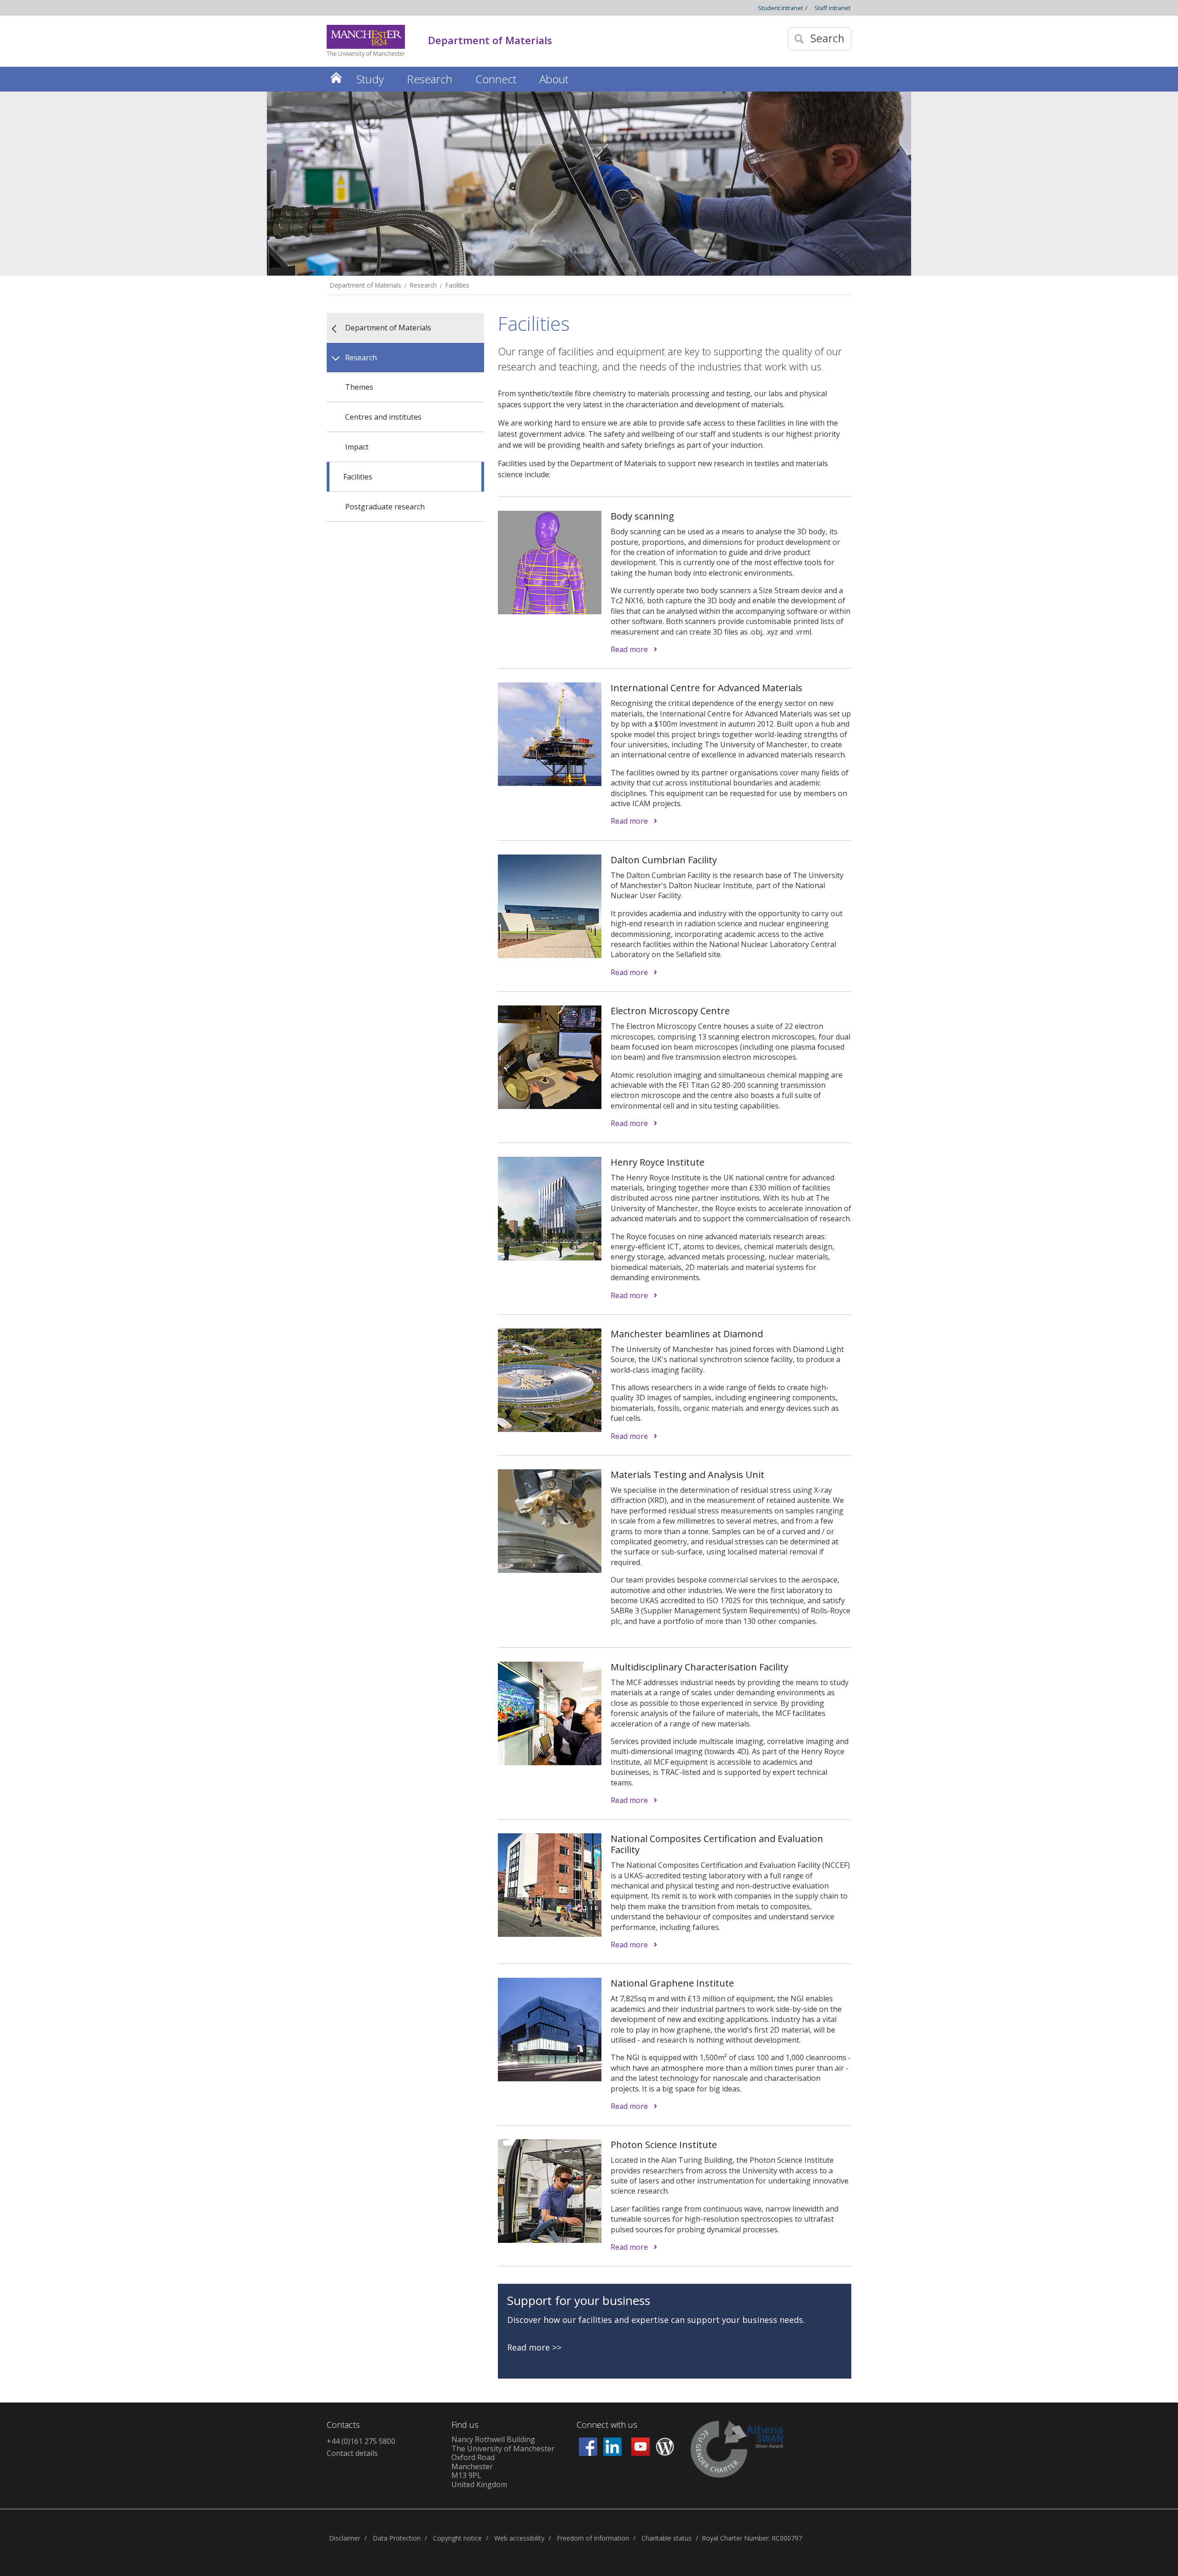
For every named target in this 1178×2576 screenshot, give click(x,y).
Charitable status (667, 2538)
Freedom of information (593, 2538)
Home (336, 78)
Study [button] (370, 79)
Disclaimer (345, 2538)
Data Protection (397, 2538)
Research (423, 285)
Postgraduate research (385, 507)
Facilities (457, 285)
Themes (359, 387)
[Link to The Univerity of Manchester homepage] (366, 41)
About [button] (554, 79)
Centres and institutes (383, 417)
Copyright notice (457, 2538)
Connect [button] (496, 79)
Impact (357, 447)
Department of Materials (366, 285)
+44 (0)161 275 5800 (361, 2441)
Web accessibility (519, 2538)
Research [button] (430, 79)
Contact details (352, 2453)
